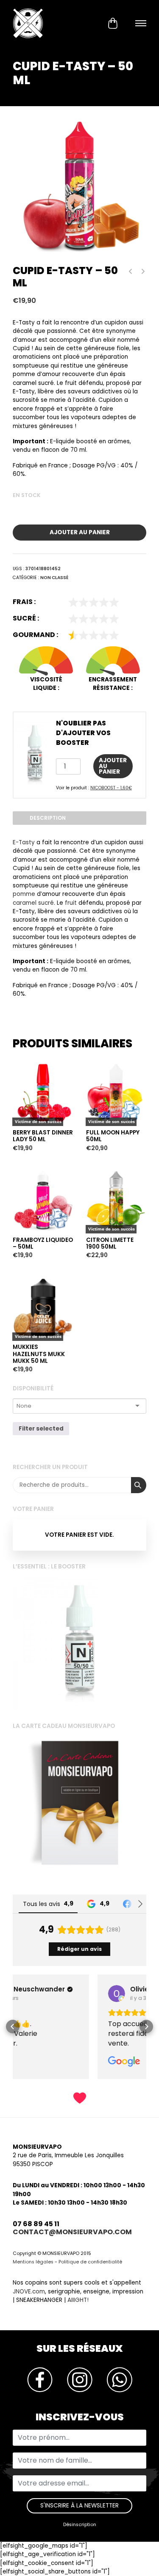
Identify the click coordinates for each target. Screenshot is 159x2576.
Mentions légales (33, 2262)
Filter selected (41, 1429)
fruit (71, 903)
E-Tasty (24, 842)
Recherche (139, 1485)
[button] (13, 2027)
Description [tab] (48, 818)
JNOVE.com (29, 2292)
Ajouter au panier (80, 532)
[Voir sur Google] (32, 1994)
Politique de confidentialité (90, 2262)
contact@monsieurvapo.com (72, 2232)
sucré (46, 903)
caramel (25, 903)
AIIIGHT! (78, 2300)
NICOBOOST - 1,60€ (111, 788)
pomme (24, 894)
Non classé (54, 578)
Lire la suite (31, 1048)
